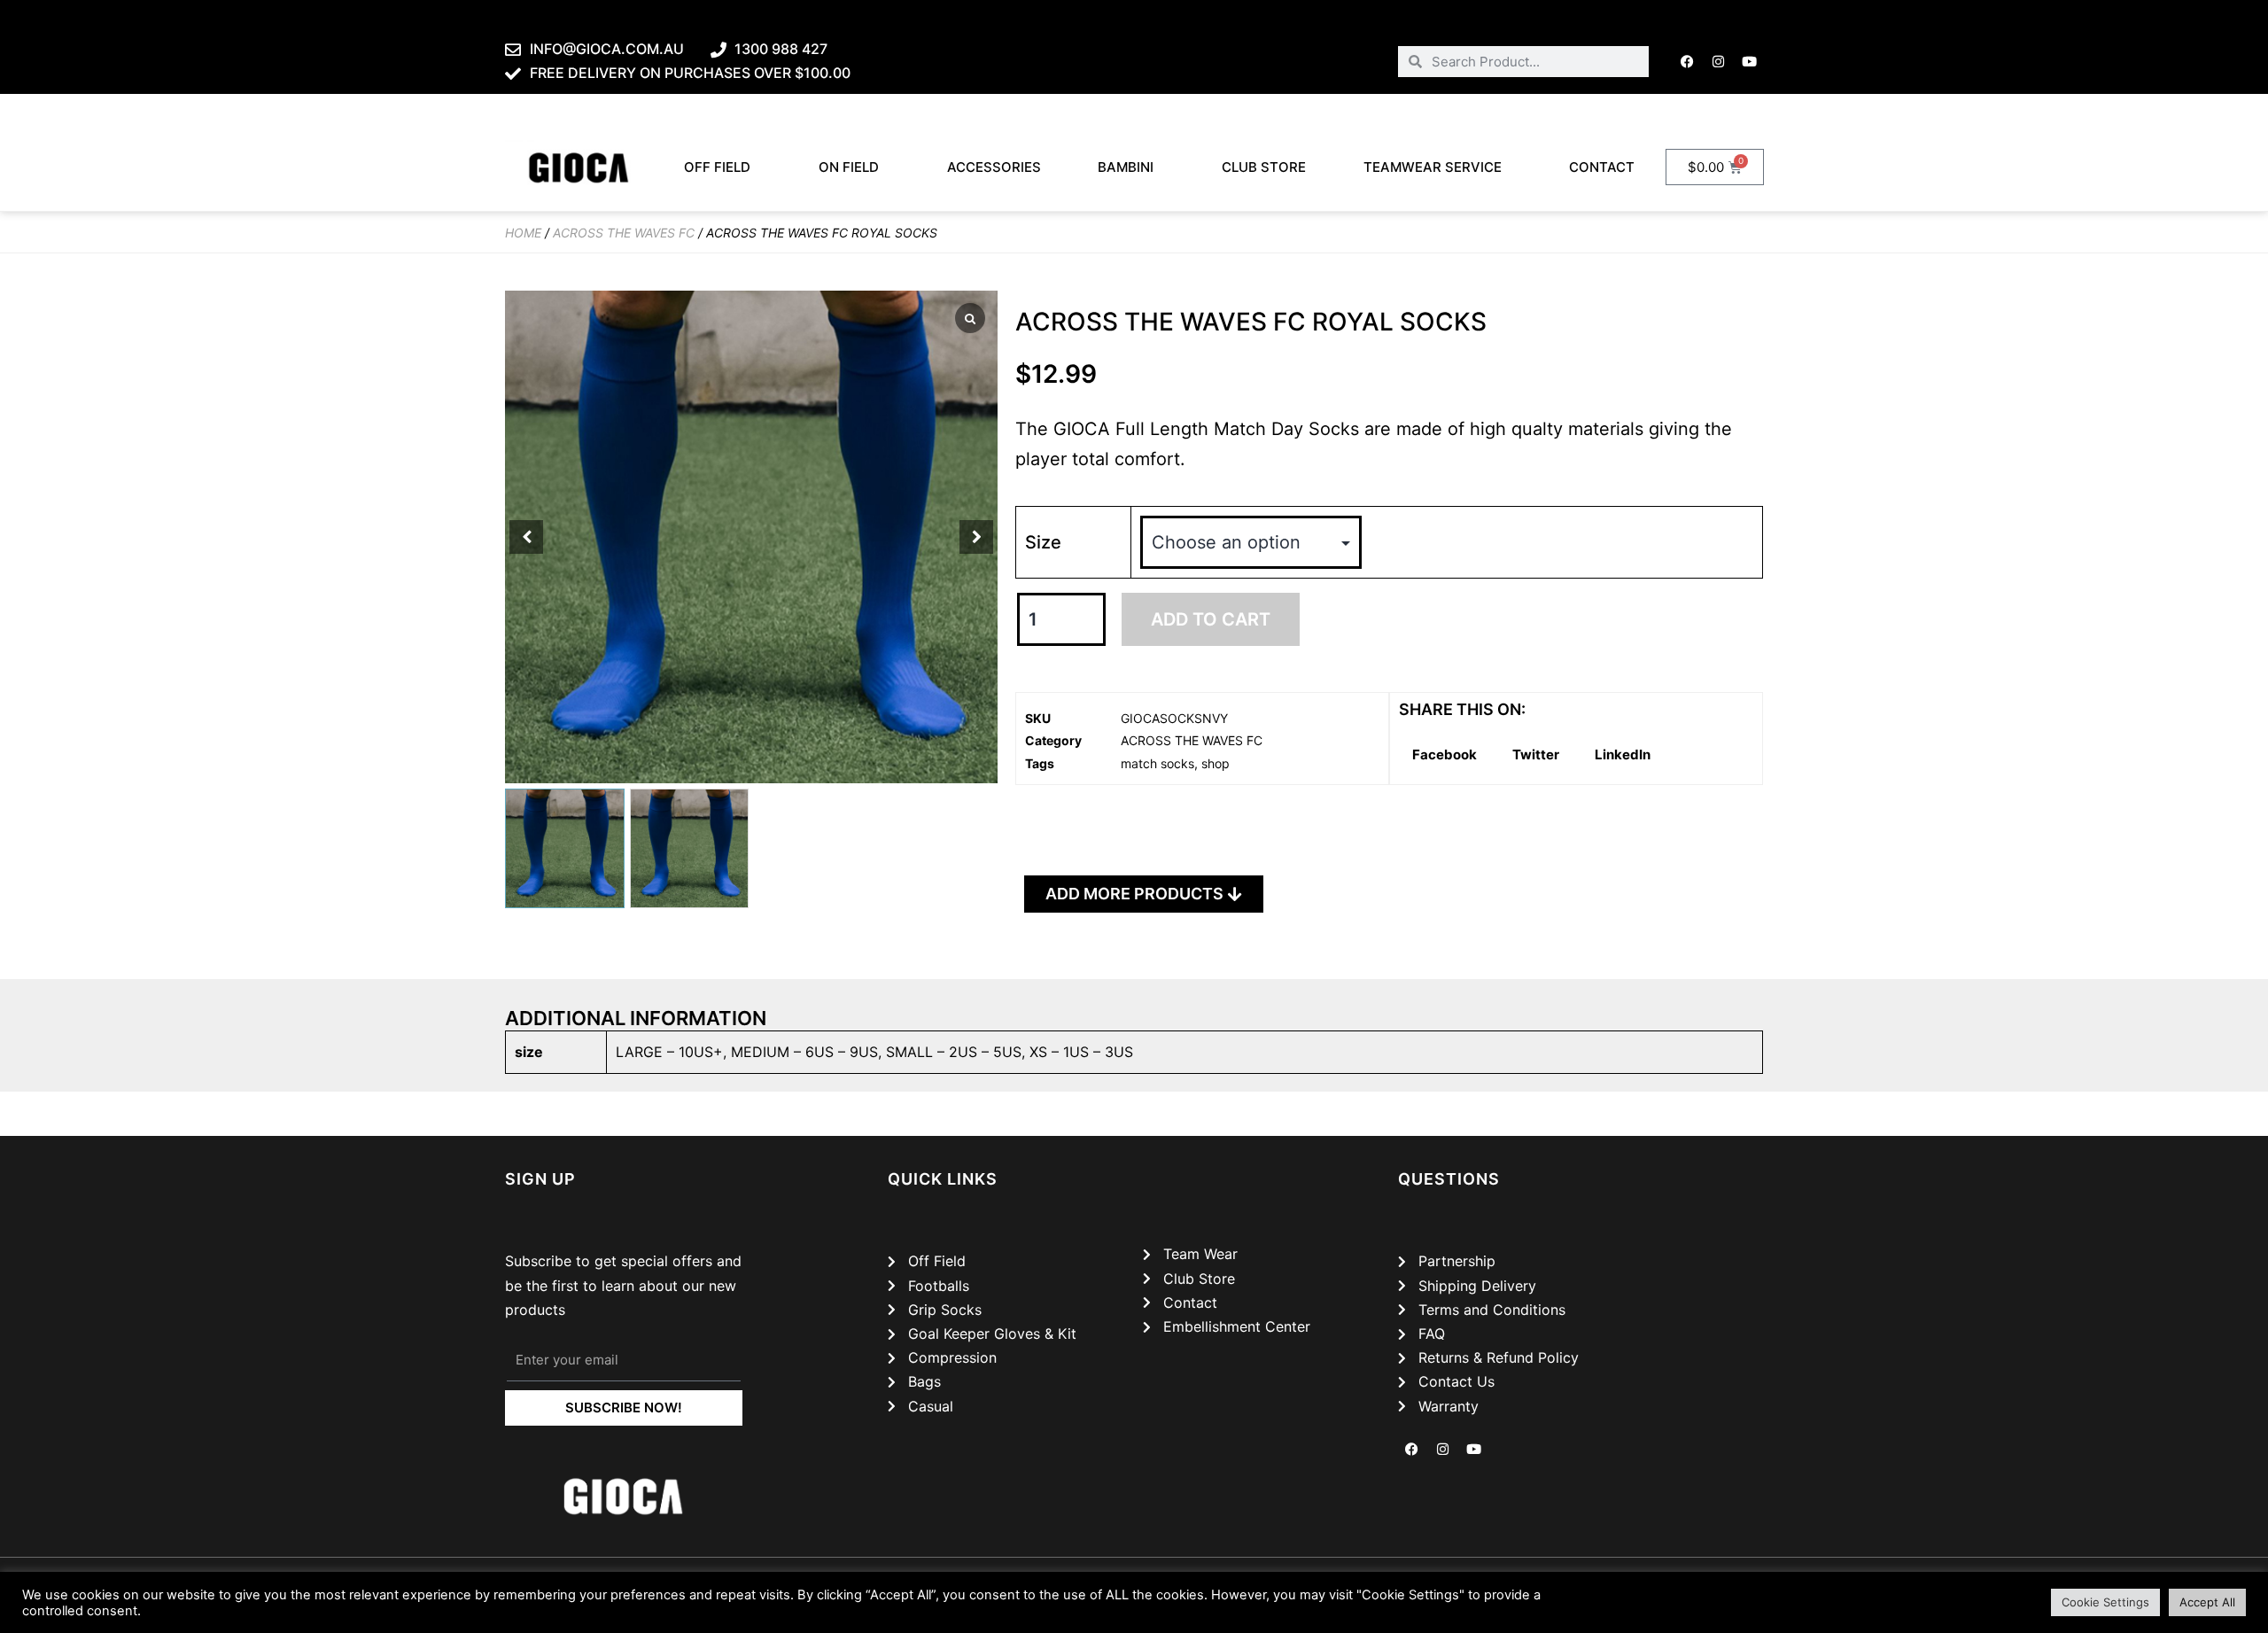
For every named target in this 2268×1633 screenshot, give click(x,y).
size (1043, 542)
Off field (717, 167)
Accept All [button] (2207, 1602)
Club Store (1264, 167)
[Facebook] (1688, 61)
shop (1216, 763)
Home (523, 233)
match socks (1157, 763)
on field (849, 167)
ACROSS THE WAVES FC (624, 233)
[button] (976, 537)
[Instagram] (1719, 61)
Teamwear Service (1433, 167)
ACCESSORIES (994, 167)
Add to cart (1211, 619)
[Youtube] (1750, 61)
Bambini (1126, 167)
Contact (1602, 167)
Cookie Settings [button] (2105, 1602)
